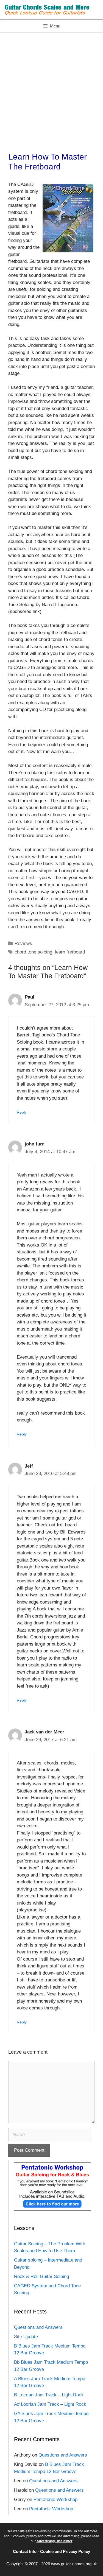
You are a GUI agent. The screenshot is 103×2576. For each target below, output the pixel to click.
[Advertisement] (51, 87)
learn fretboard (70, 952)
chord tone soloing (33, 952)
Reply (22, 1112)
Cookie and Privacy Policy (65, 2551)
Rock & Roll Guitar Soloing (41, 2277)
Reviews (23, 943)
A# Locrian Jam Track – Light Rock (50, 2404)
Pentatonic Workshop (55, 2500)
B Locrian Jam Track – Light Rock (49, 2395)
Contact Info (25, 2551)
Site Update (26, 2337)
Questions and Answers (38, 2327)
